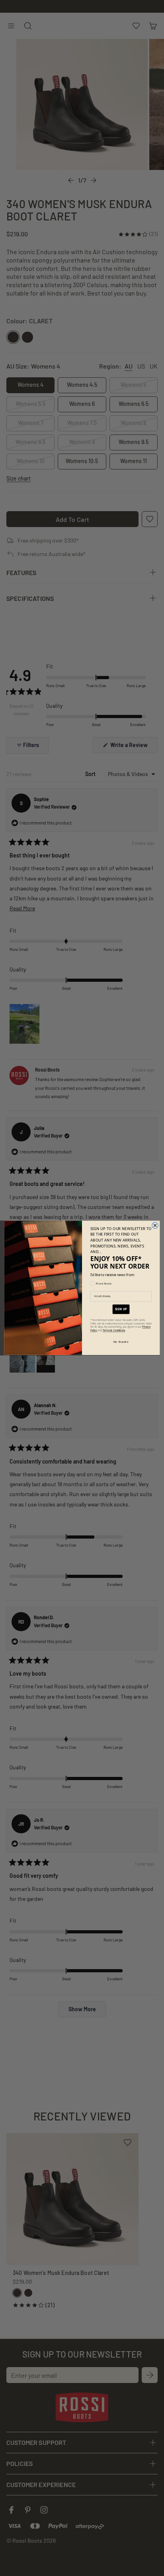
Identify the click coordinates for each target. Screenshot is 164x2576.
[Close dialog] (155, 1226)
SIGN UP (121, 1309)
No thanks (121, 1342)
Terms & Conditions (114, 1331)
